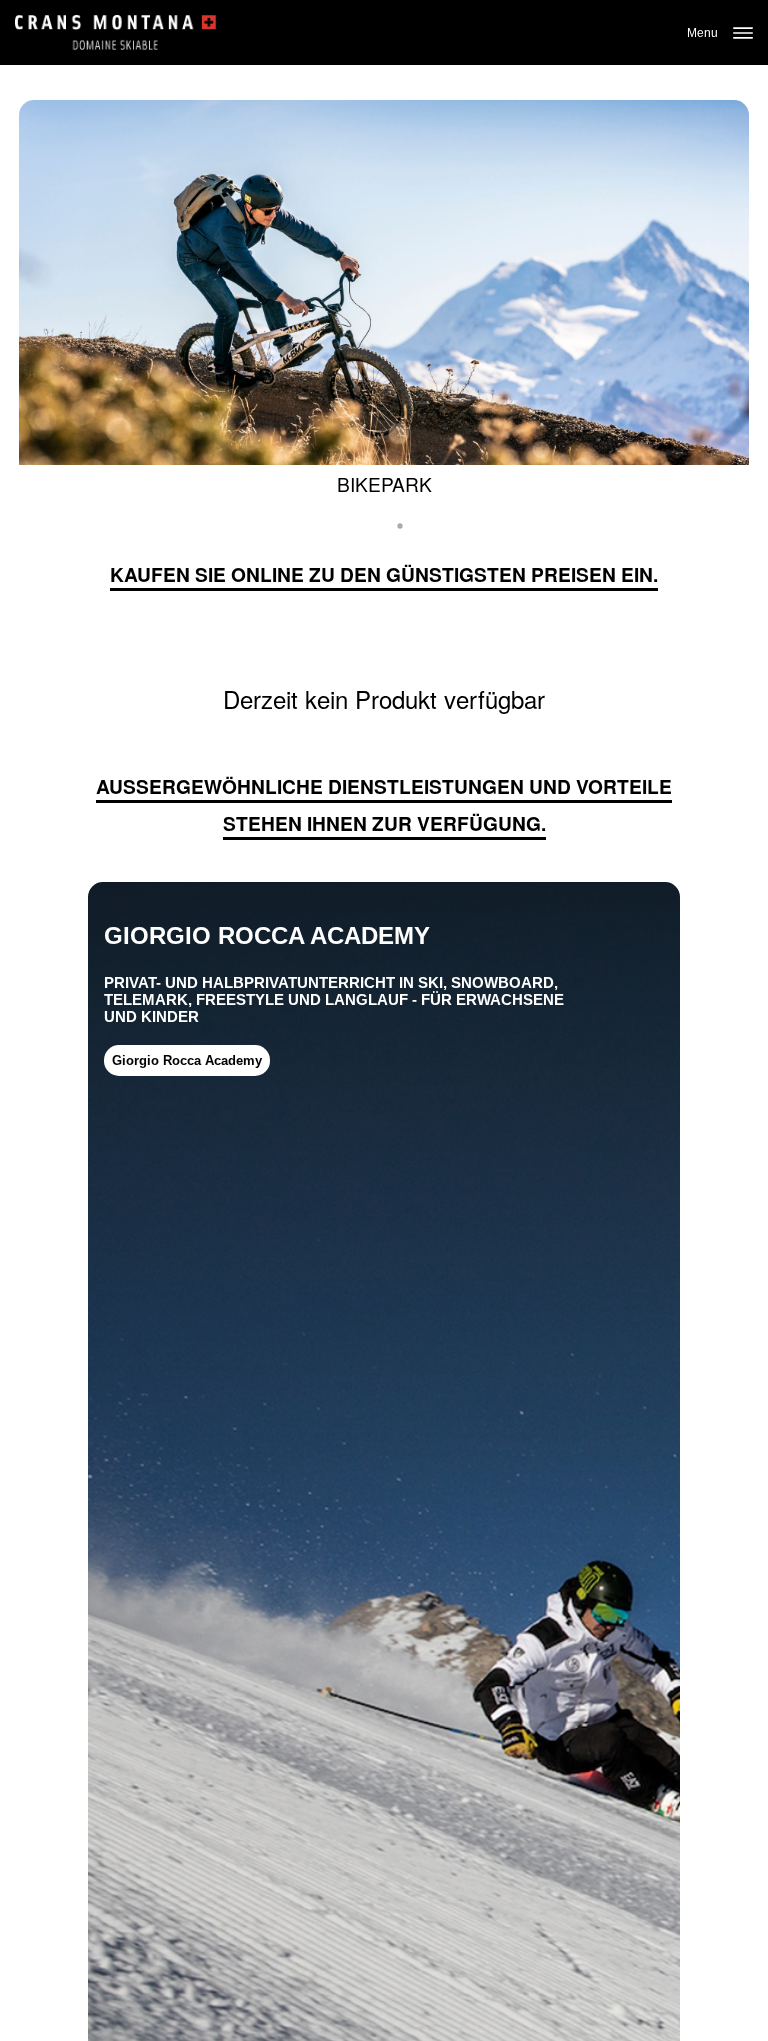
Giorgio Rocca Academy (187, 1060)
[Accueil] (115, 32)
